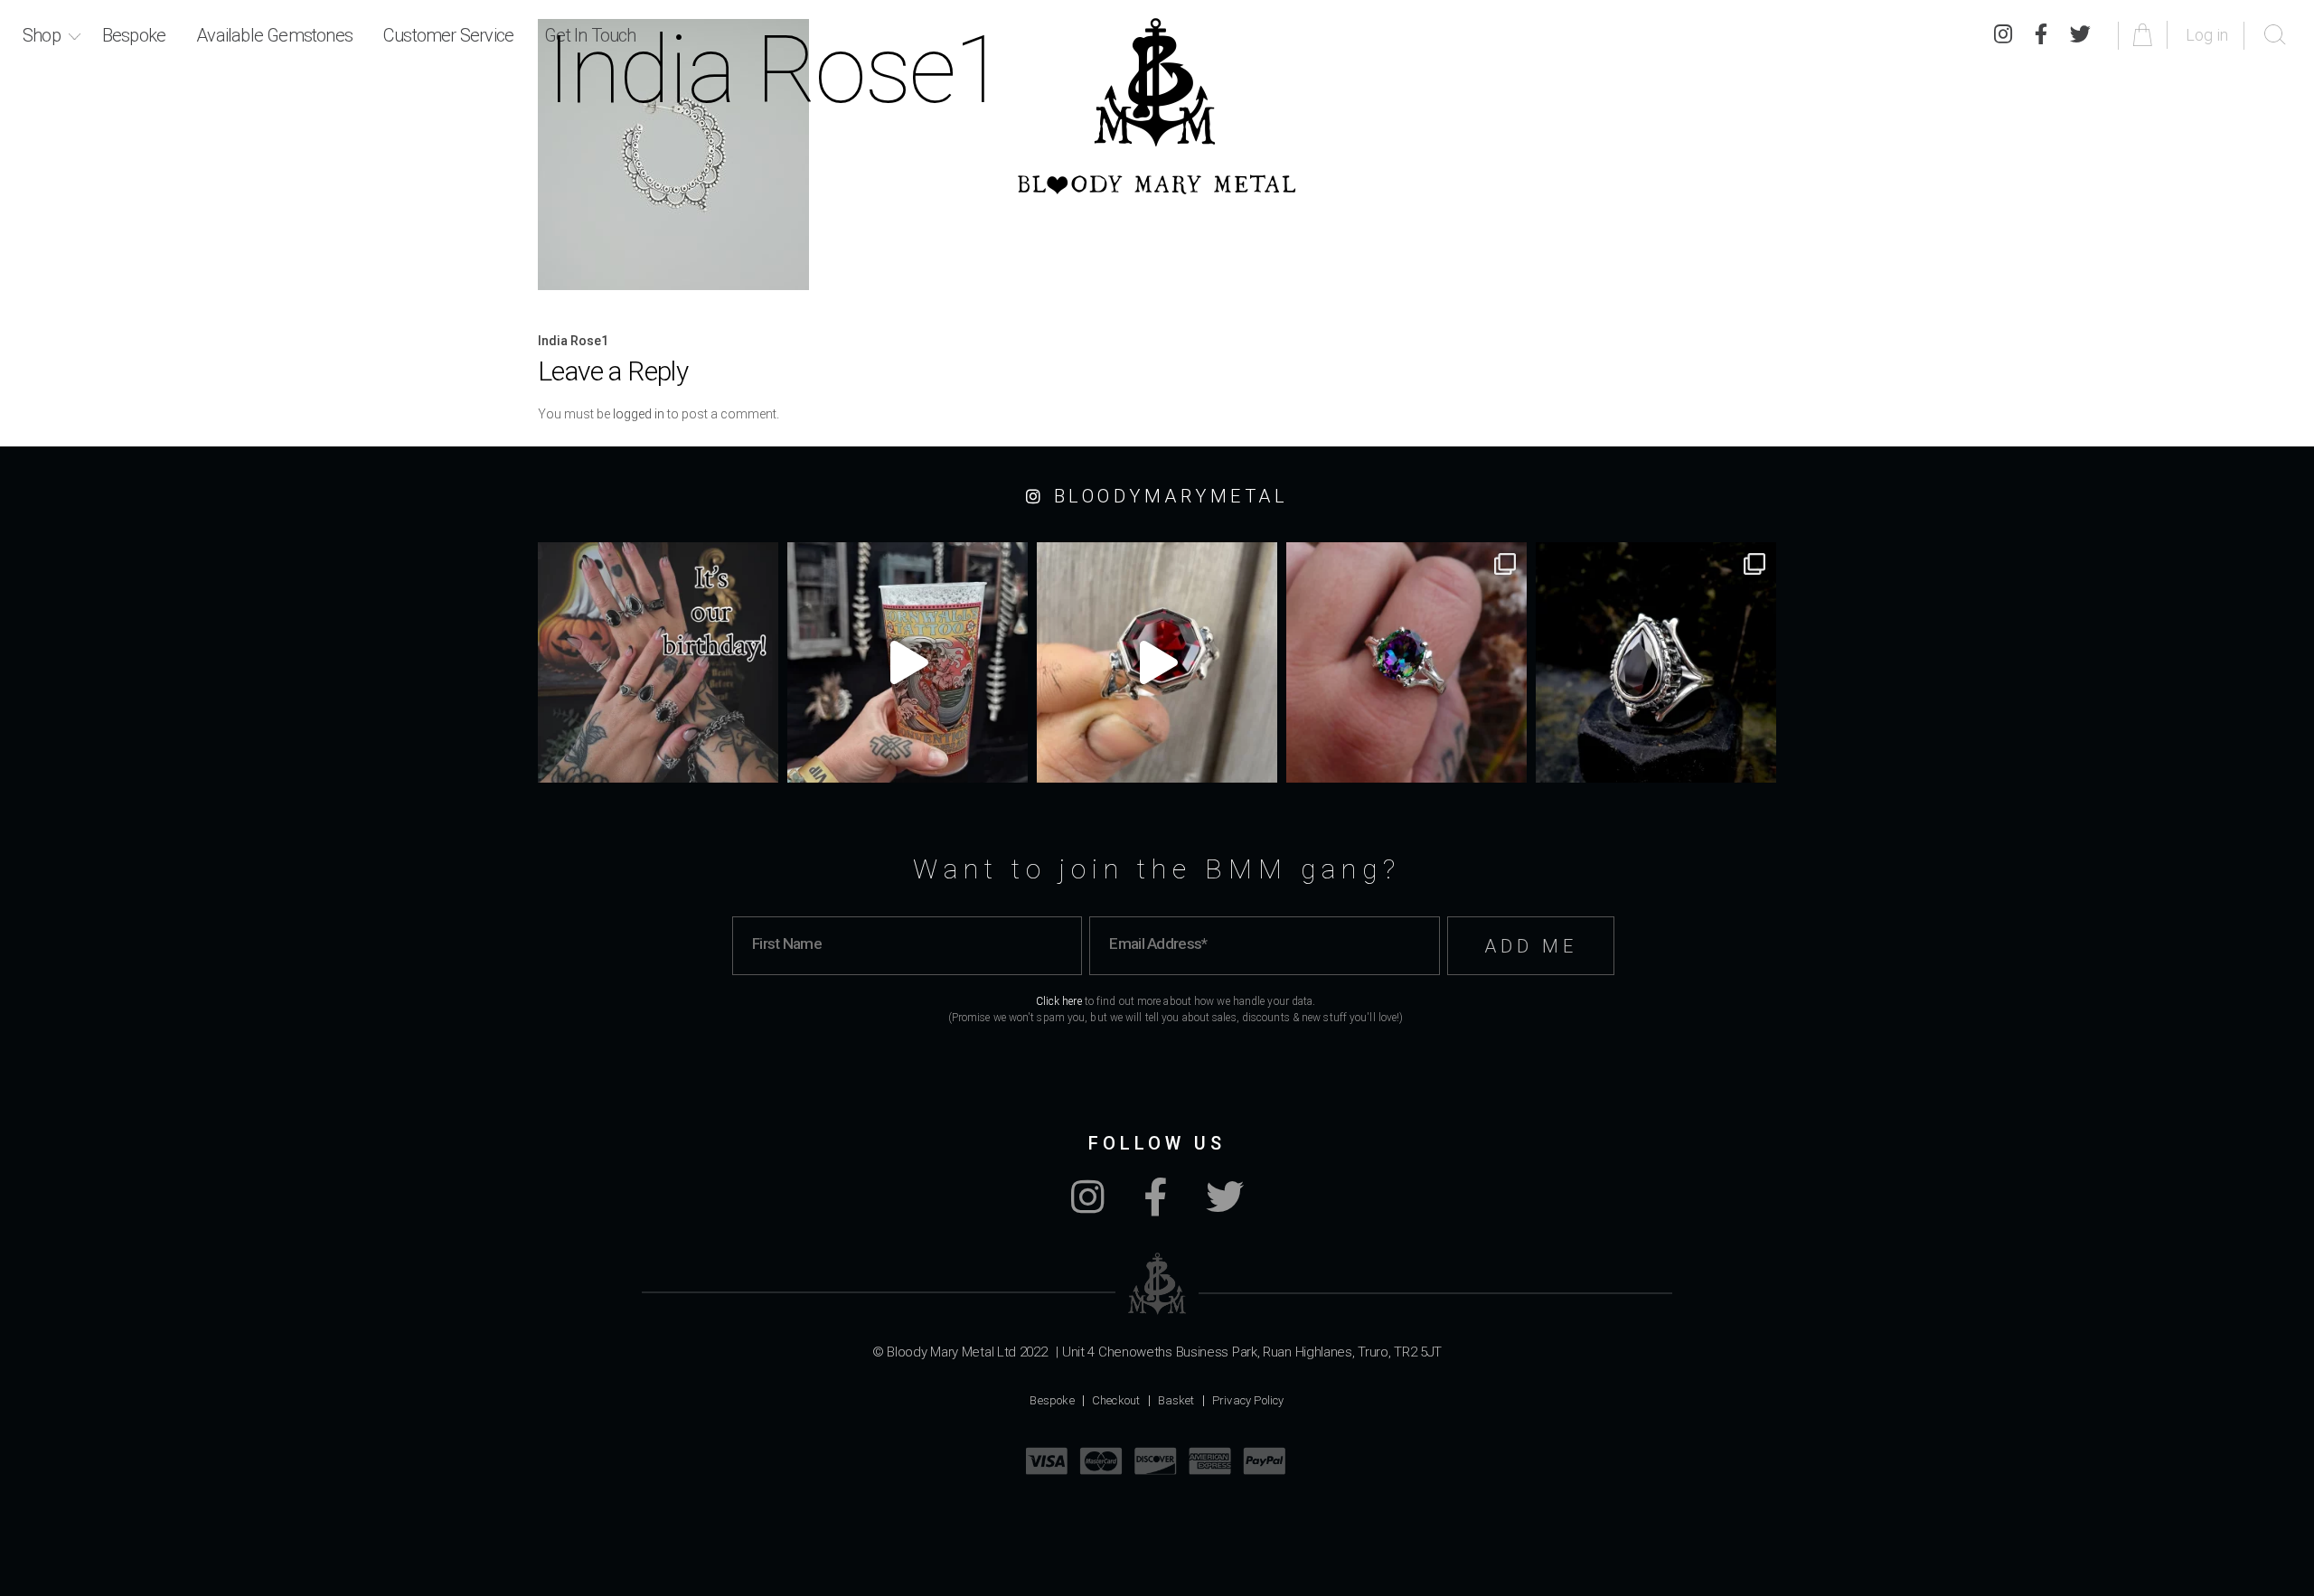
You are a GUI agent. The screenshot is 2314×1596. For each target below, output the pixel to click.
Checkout (1116, 1400)
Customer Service (448, 35)
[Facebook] (2041, 35)
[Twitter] (2080, 35)
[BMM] (1157, 1284)
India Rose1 (573, 341)
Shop (42, 35)
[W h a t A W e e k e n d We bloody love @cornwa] (908, 662)
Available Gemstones (274, 35)
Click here (1059, 1001)
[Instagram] (2003, 35)
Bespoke (134, 35)
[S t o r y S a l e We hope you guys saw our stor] (1406, 662)
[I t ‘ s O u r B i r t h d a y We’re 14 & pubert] (658, 662)
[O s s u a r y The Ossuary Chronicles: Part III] (1656, 662)
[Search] (2275, 35)
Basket (1176, 1400)
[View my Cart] (2145, 35)
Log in (2207, 35)
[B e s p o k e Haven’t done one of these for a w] (1157, 662)
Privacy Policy (1248, 1400)
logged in (639, 414)
